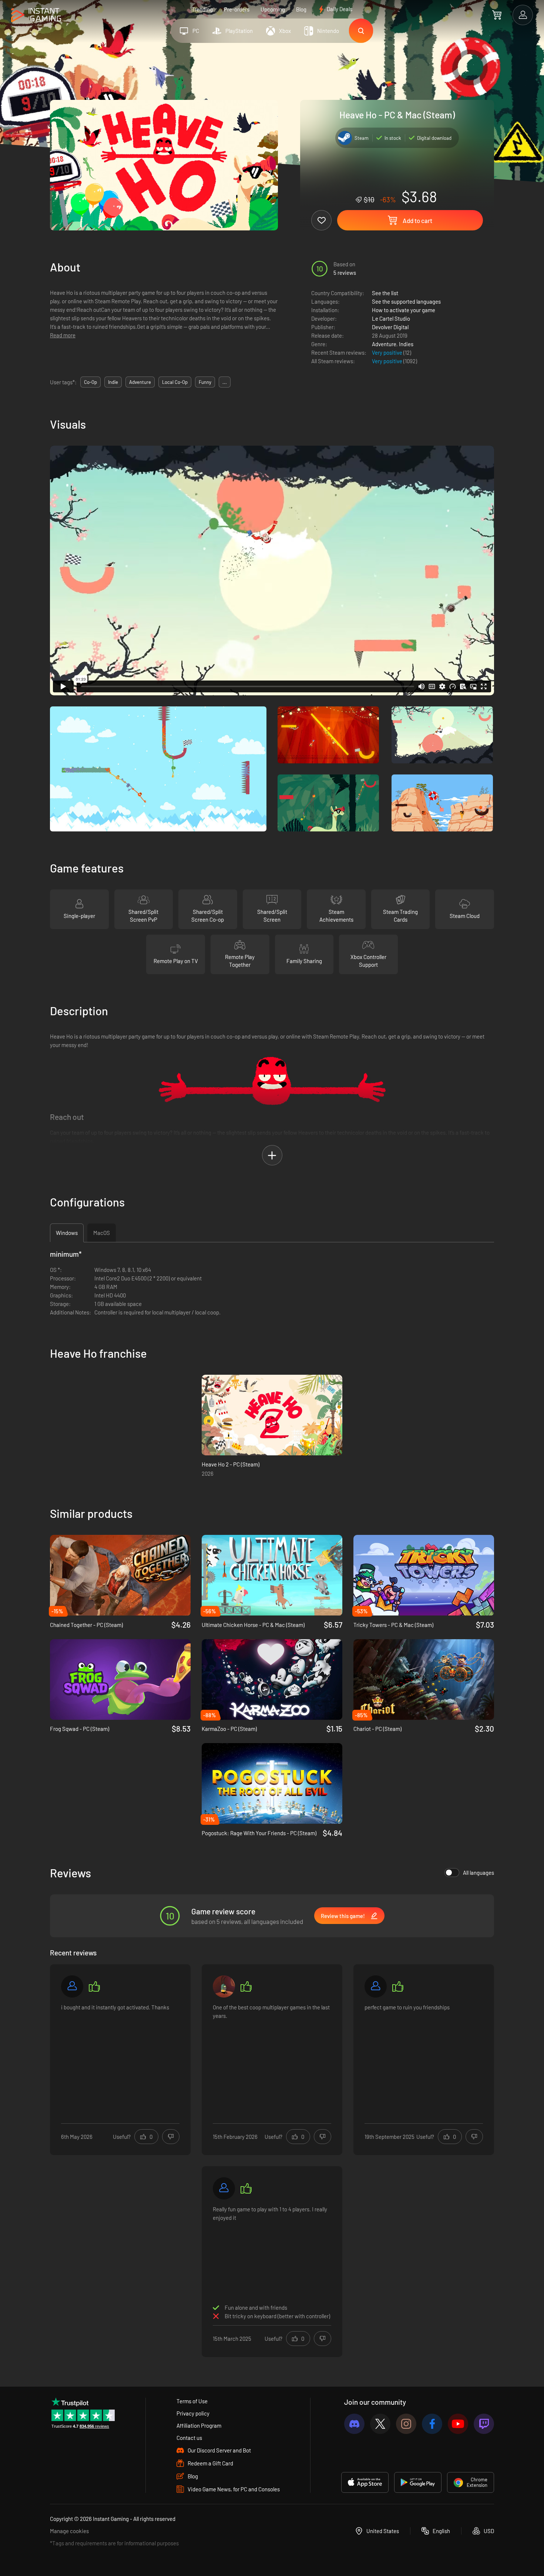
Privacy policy (193, 2413)
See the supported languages (406, 301)
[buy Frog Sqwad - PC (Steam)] (120, 1679)
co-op (90, 382)
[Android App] (418, 2482)
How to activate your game (404, 310)
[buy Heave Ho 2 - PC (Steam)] (272, 1415)
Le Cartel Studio (391, 318)
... (225, 382)
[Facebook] (432, 2424)
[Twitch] (484, 2424)
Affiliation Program (199, 2425)
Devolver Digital (390, 327)
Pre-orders (237, 9)
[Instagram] (406, 2424)
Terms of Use (192, 2401)
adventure (140, 382)
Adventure (384, 344)
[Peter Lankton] (224, 1986)
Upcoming (273, 9)
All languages (478, 1873)
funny (205, 382)
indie (113, 382)
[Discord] (354, 2424)
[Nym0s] (376, 1986)
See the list (385, 293)
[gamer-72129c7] (72, 1986)
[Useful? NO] (171, 2137)
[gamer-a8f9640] (224, 2188)
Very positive (388, 352)
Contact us (189, 2438)
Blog (301, 9)
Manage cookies (69, 2531)
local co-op (175, 382)
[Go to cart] (497, 15)
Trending (202, 9)
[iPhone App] (365, 2482)
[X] (380, 2424)
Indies (406, 344)
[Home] (36, 15)
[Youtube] (458, 2424)
